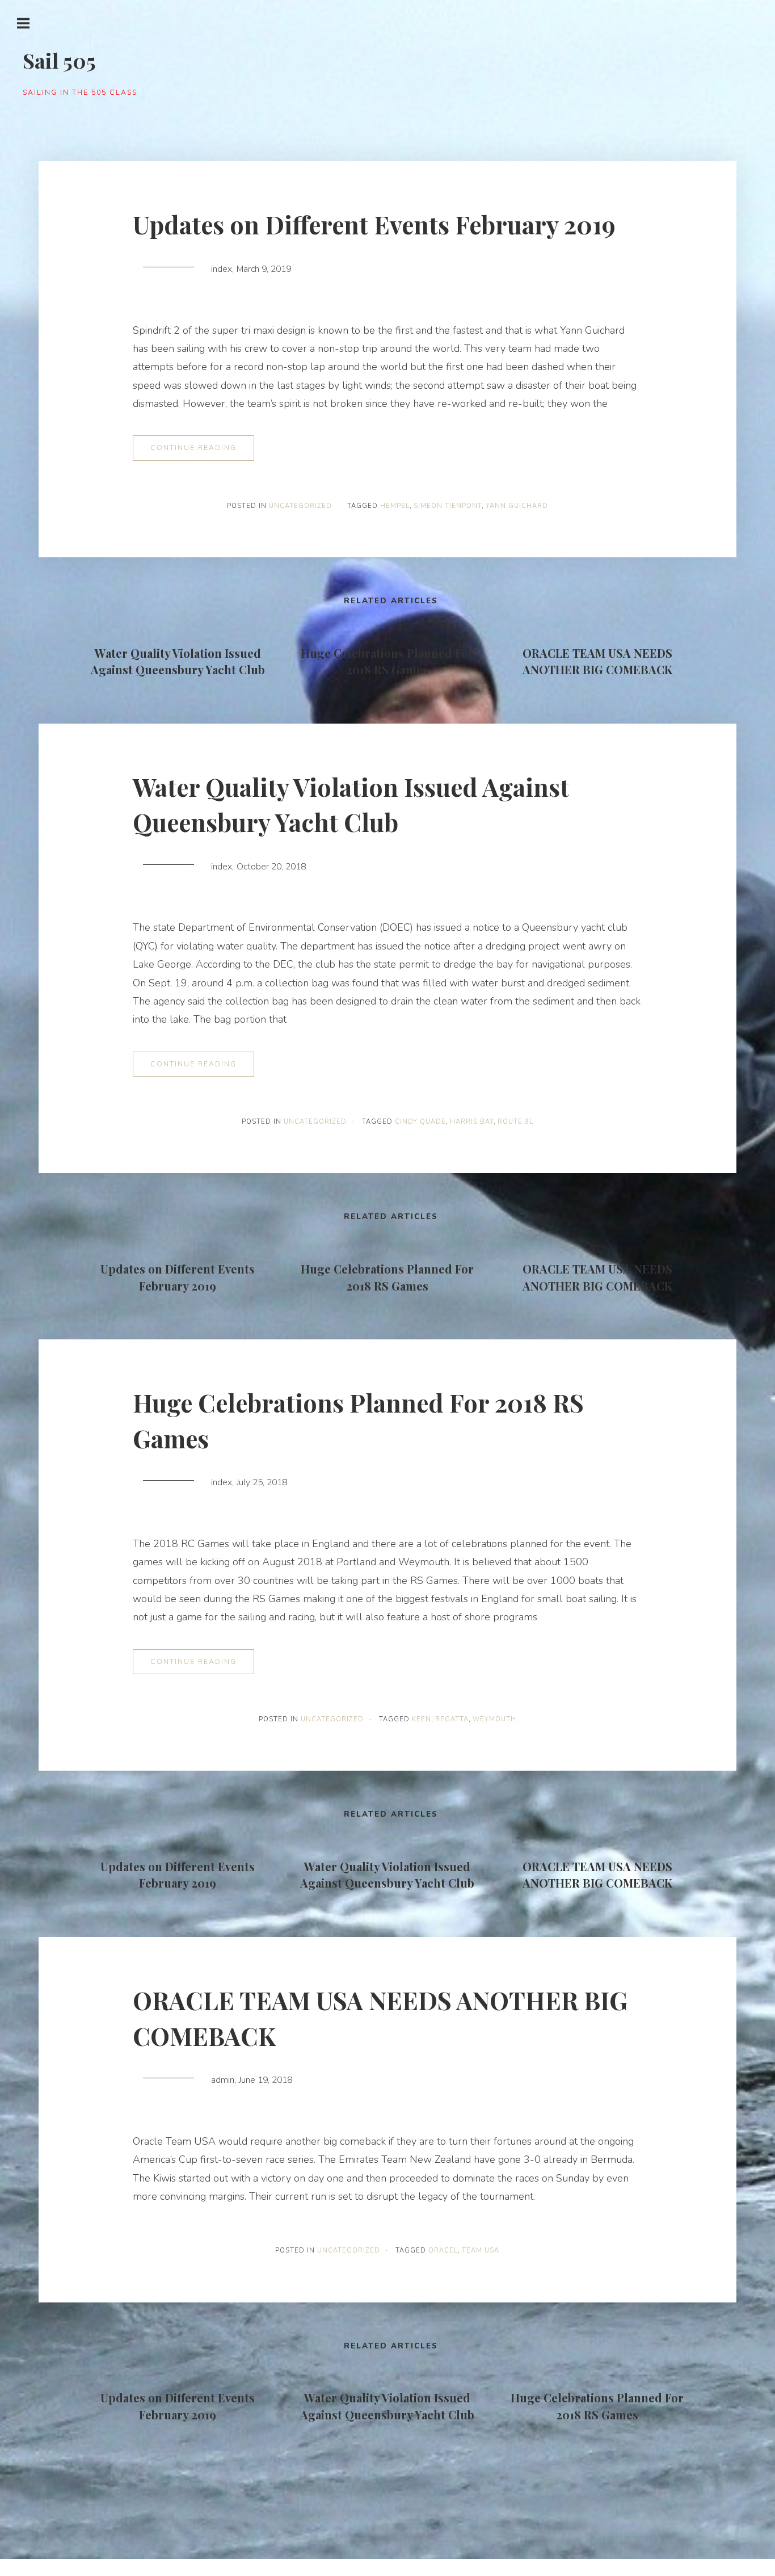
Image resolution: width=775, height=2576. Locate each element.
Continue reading (193, 447)
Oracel (443, 2251)
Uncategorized (300, 506)
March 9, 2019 (264, 269)
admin (223, 2080)
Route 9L (515, 1122)
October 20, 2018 (271, 867)
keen (422, 1719)
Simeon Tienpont (448, 506)
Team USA (481, 2251)
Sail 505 (59, 60)
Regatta (452, 1719)
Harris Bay (472, 1122)
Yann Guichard (517, 506)
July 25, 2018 (262, 1482)
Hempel (395, 506)
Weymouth (494, 1719)
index (222, 269)
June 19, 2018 (266, 2080)
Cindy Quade (420, 1122)
